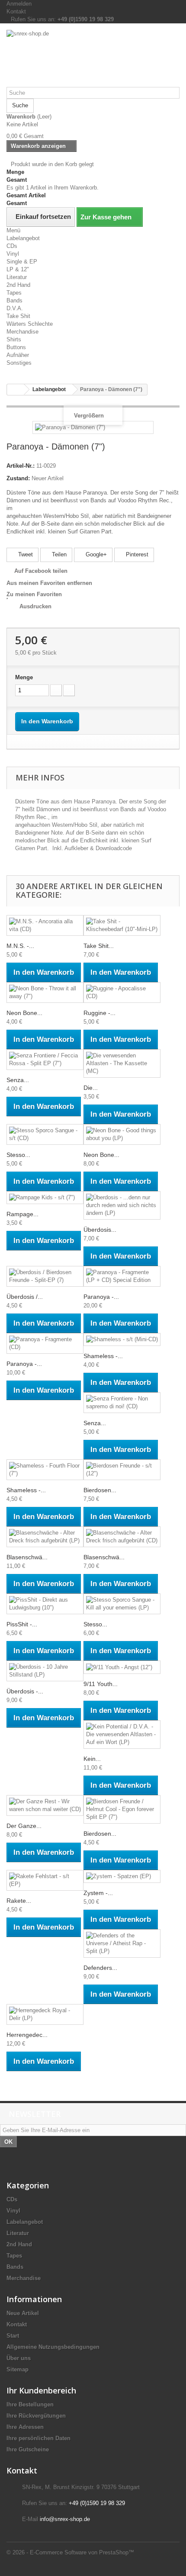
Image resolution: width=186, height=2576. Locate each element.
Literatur (17, 277)
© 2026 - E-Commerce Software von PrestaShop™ (70, 2552)
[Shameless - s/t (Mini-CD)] (122, 1340)
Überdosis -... (25, 1691)
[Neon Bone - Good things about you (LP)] (122, 1134)
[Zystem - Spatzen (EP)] (122, 1877)
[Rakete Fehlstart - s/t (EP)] (45, 1880)
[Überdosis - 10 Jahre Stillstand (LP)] (45, 1671)
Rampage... (22, 1214)
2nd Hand (18, 285)
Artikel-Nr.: (21, 466)
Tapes (14, 293)
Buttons (16, 347)
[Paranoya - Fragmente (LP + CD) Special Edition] (122, 1276)
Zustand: (18, 478)
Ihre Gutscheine (28, 2449)
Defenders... (100, 1968)
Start (13, 2336)
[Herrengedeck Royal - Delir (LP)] (45, 2014)
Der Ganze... (24, 1826)
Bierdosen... (100, 1490)
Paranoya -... (101, 1297)
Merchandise (22, 332)
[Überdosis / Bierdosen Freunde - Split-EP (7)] (45, 1276)
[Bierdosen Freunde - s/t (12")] (122, 1470)
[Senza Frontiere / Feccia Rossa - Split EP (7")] (45, 1060)
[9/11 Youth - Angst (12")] (122, 1667)
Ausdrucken (35, 606)
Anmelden (19, 4)
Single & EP (22, 262)
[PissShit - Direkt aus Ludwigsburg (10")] (45, 1604)
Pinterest (136, 554)
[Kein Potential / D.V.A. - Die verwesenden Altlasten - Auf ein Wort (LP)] (122, 1734)
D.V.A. (15, 308)
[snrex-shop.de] (93, 58)
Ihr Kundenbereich (41, 2390)
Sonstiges (19, 363)
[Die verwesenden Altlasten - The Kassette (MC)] (122, 1063)
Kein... (92, 1759)
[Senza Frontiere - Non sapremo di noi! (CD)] (122, 1403)
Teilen (58, 554)
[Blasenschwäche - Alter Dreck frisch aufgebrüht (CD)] (122, 1537)
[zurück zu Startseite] (16, 390)
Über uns (19, 2358)
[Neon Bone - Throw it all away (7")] (45, 992)
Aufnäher (18, 355)
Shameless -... (103, 1356)
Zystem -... (98, 1893)
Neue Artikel (23, 2313)
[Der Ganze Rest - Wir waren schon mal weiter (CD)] (45, 1805)
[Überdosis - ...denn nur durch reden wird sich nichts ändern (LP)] (122, 1205)
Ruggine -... (99, 1013)
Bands (14, 300)
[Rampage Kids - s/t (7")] (45, 1198)
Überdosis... (100, 1230)
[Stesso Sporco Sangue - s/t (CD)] (45, 1134)
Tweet (25, 554)
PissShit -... (22, 1624)
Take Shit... (99, 946)
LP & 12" (18, 269)
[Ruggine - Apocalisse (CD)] (122, 992)
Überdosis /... (25, 1297)
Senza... (18, 1080)
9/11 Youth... (101, 1684)
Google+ (95, 554)
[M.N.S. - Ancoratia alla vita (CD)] (45, 925)
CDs (12, 246)
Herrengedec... (27, 2035)
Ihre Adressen (25, 2427)
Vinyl (13, 254)
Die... (91, 1088)
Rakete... (19, 1901)
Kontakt (16, 11)
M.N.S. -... (20, 946)
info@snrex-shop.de (65, 2519)
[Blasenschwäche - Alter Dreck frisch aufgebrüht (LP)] (45, 1537)
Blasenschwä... (27, 1557)
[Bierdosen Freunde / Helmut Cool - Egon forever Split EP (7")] (122, 1809)
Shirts (14, 339)
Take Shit (18, 316)
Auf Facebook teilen (41, 571)
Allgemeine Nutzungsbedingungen (53, 2347)
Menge (24, 677)
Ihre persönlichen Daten (38, 2438)
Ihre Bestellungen (30, 2404)
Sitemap (18, 2369)
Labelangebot (23, 238)
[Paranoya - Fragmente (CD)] (45, 1343)
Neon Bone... (24, 1013)
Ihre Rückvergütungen (36, 2416)
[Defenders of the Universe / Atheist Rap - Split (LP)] (122, 1943)
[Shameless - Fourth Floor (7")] (45, 1470)
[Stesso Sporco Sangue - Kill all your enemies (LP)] (122, 1604)
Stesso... (18, 1155)
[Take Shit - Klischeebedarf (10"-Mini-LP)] (122, 925)
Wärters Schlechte (30, 324)
